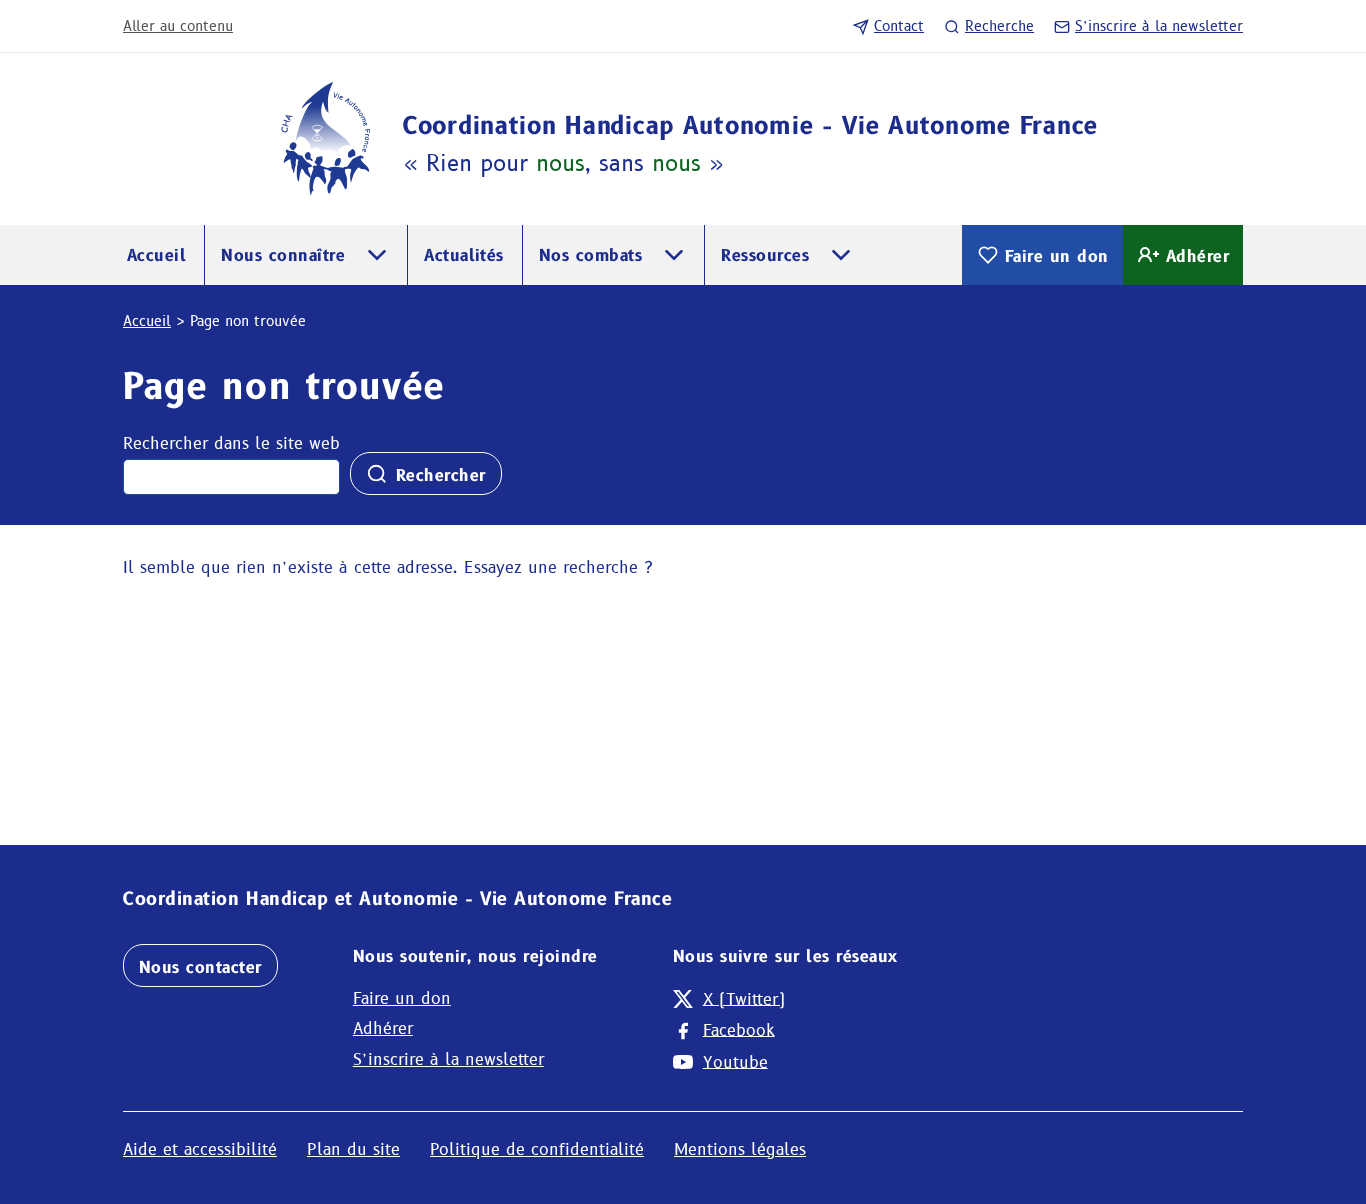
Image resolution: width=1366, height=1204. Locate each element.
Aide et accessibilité (200, 1149)
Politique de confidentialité (537, 1149)
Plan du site (353, 1149)
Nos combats (590, 255)
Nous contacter (200, 967)
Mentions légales (740, 1149)
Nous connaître (283, 255)
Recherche (999, 26)
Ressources (765, 255)
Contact (899, 26)
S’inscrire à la (1159, 26)
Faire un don (1057, 256)
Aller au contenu (178, 26)
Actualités (464, 255)
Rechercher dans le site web (231, 443)
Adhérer (1197, 256)
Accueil (156, 255)
